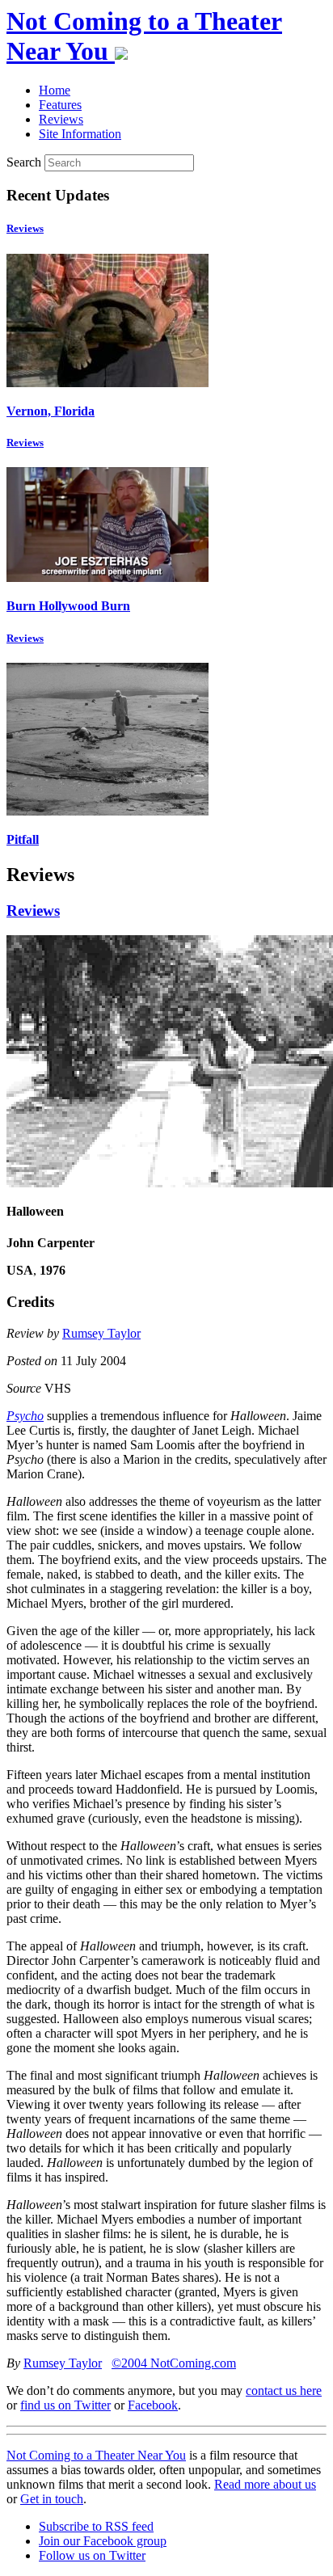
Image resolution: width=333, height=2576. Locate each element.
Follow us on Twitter (92, 2555)
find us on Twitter (65, 2405)
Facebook (153, 2405)
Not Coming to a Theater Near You (96, 2455)
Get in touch (52, 2499)
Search (24, 162)
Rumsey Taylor (101, 1333)
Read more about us (265, 2484)
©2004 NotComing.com (174, 2363)
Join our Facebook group (103, 2541)
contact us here (284, 2390)
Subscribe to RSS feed (96, 2526)
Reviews (25, 228)
